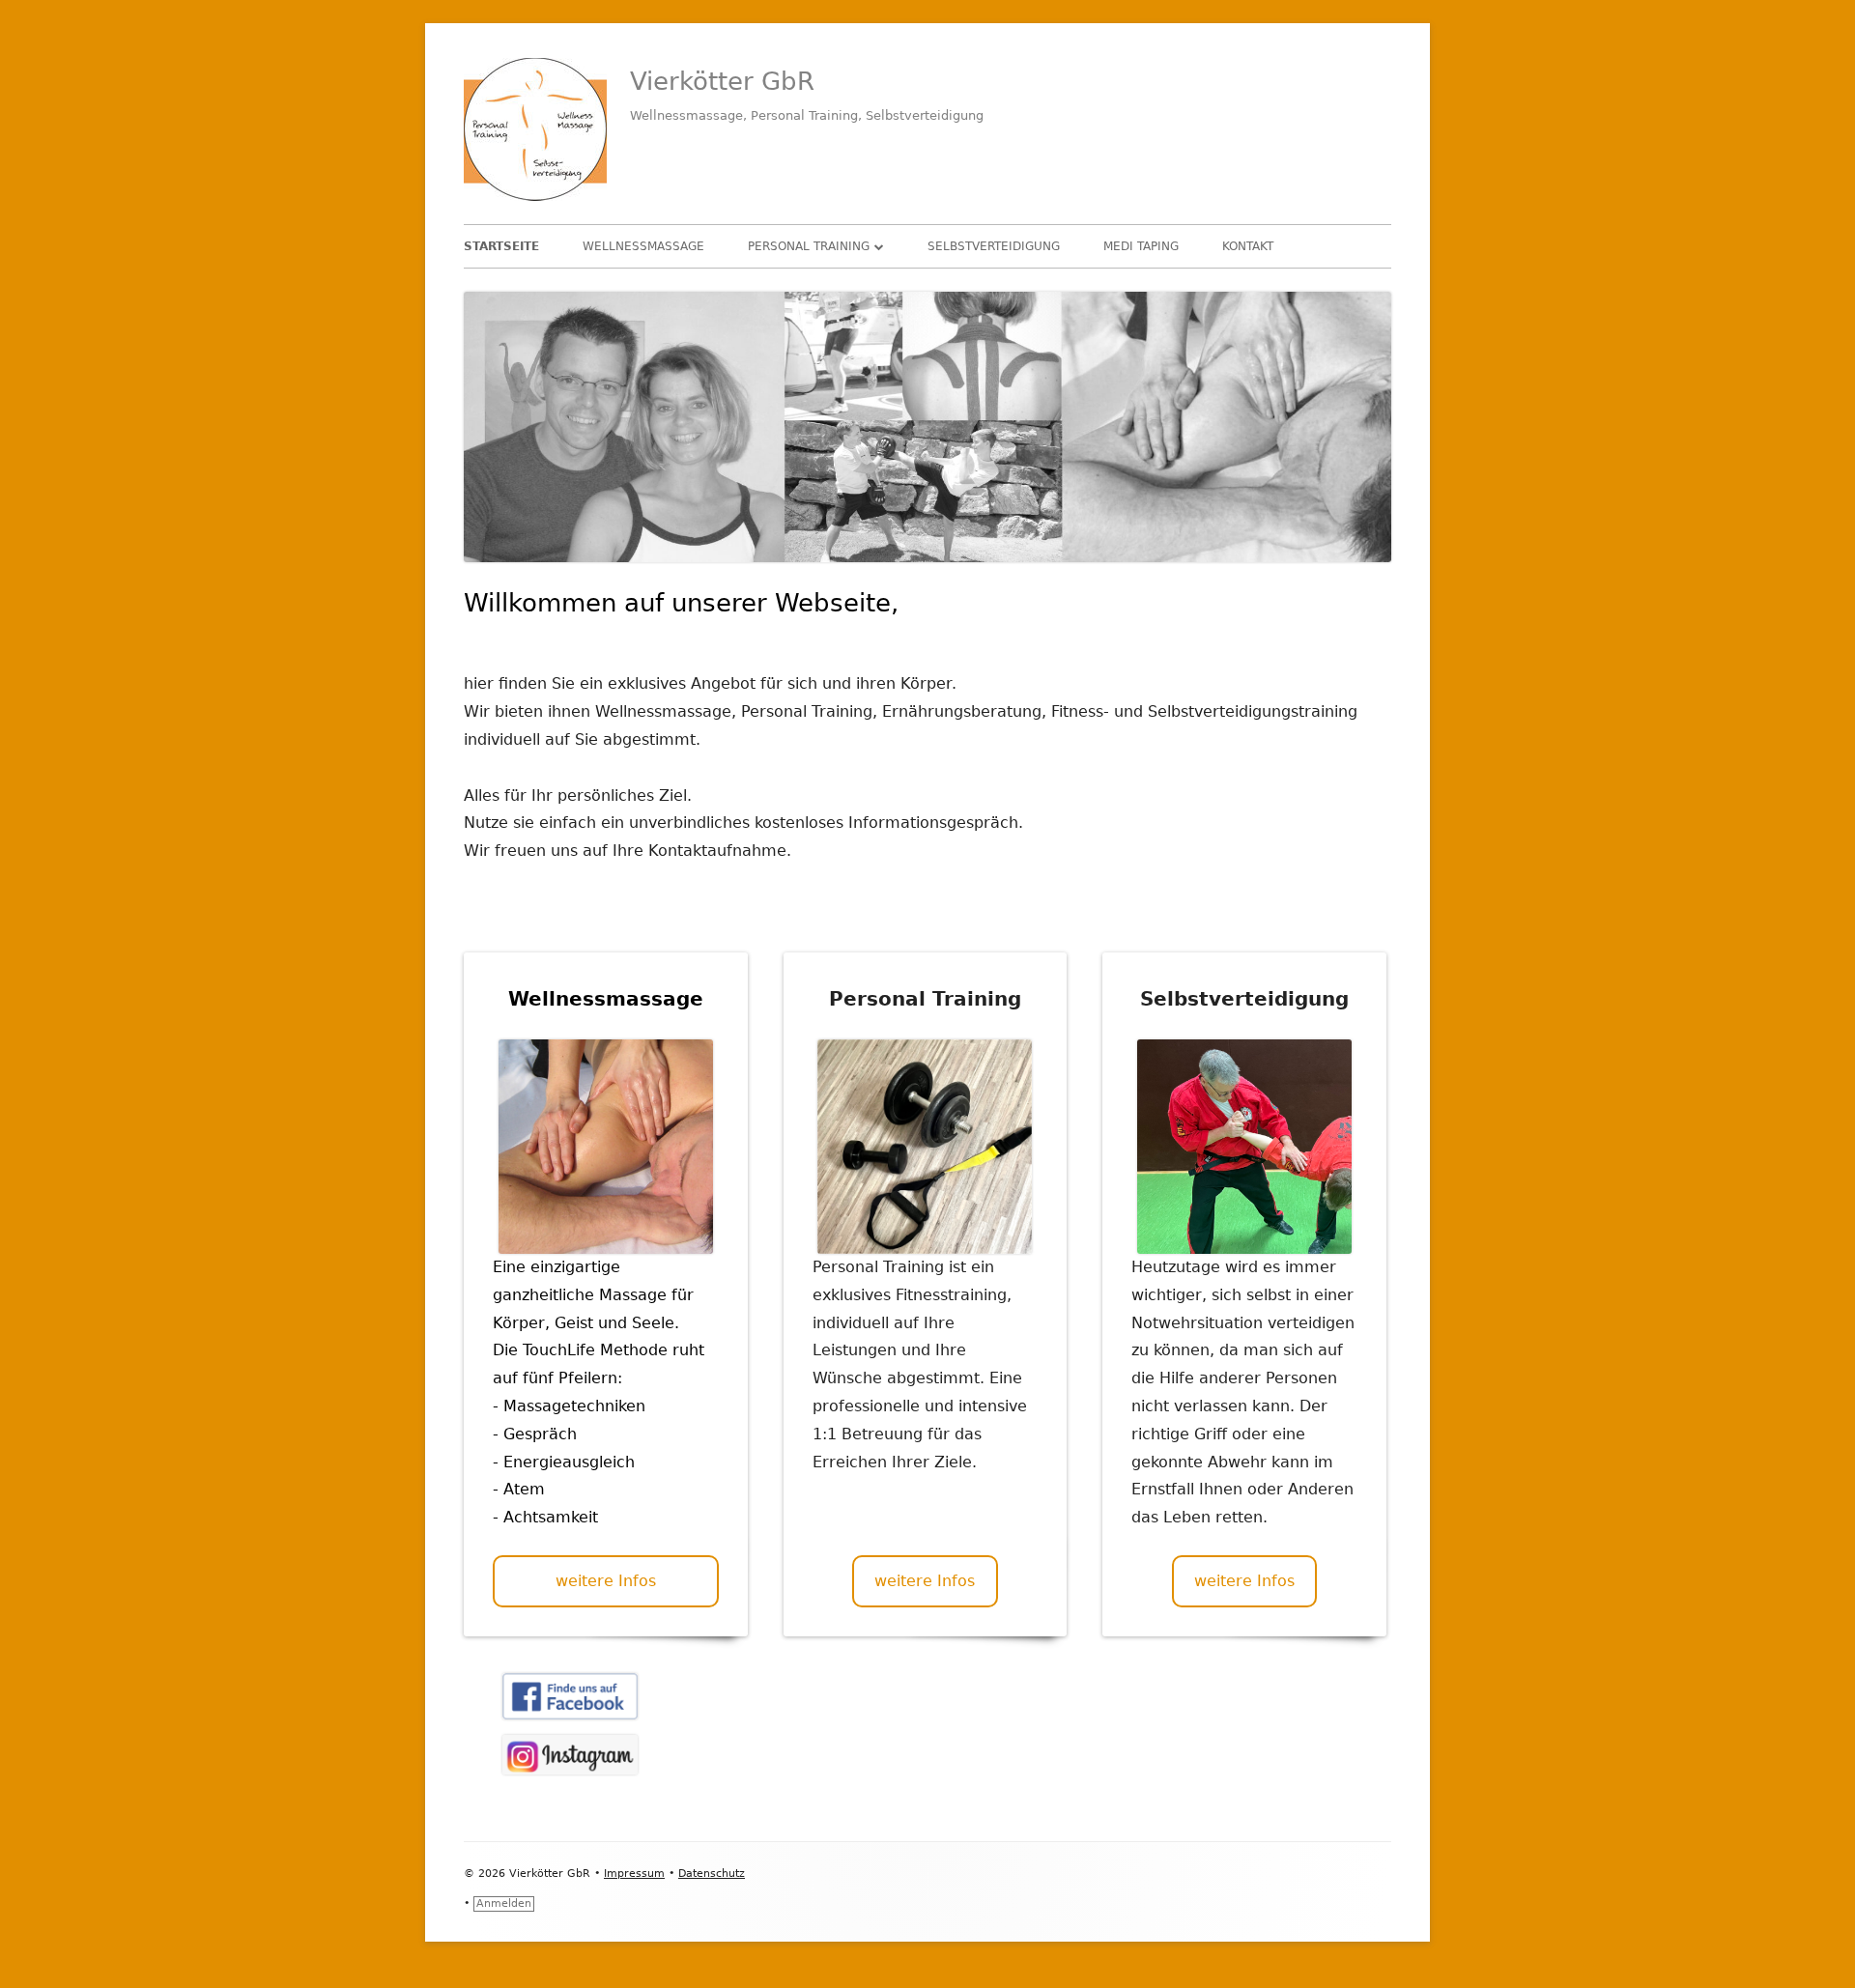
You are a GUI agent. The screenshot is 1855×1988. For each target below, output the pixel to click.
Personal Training (809, 246)
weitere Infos (606, 1581)
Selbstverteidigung (994, 246)
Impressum (634, 1874)
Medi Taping (1141, 246)
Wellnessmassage (643, 246)
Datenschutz (712, 1874)
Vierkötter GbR (722, 81)
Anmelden (504, 1903)
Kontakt (1248, 246)
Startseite (501, 246)
